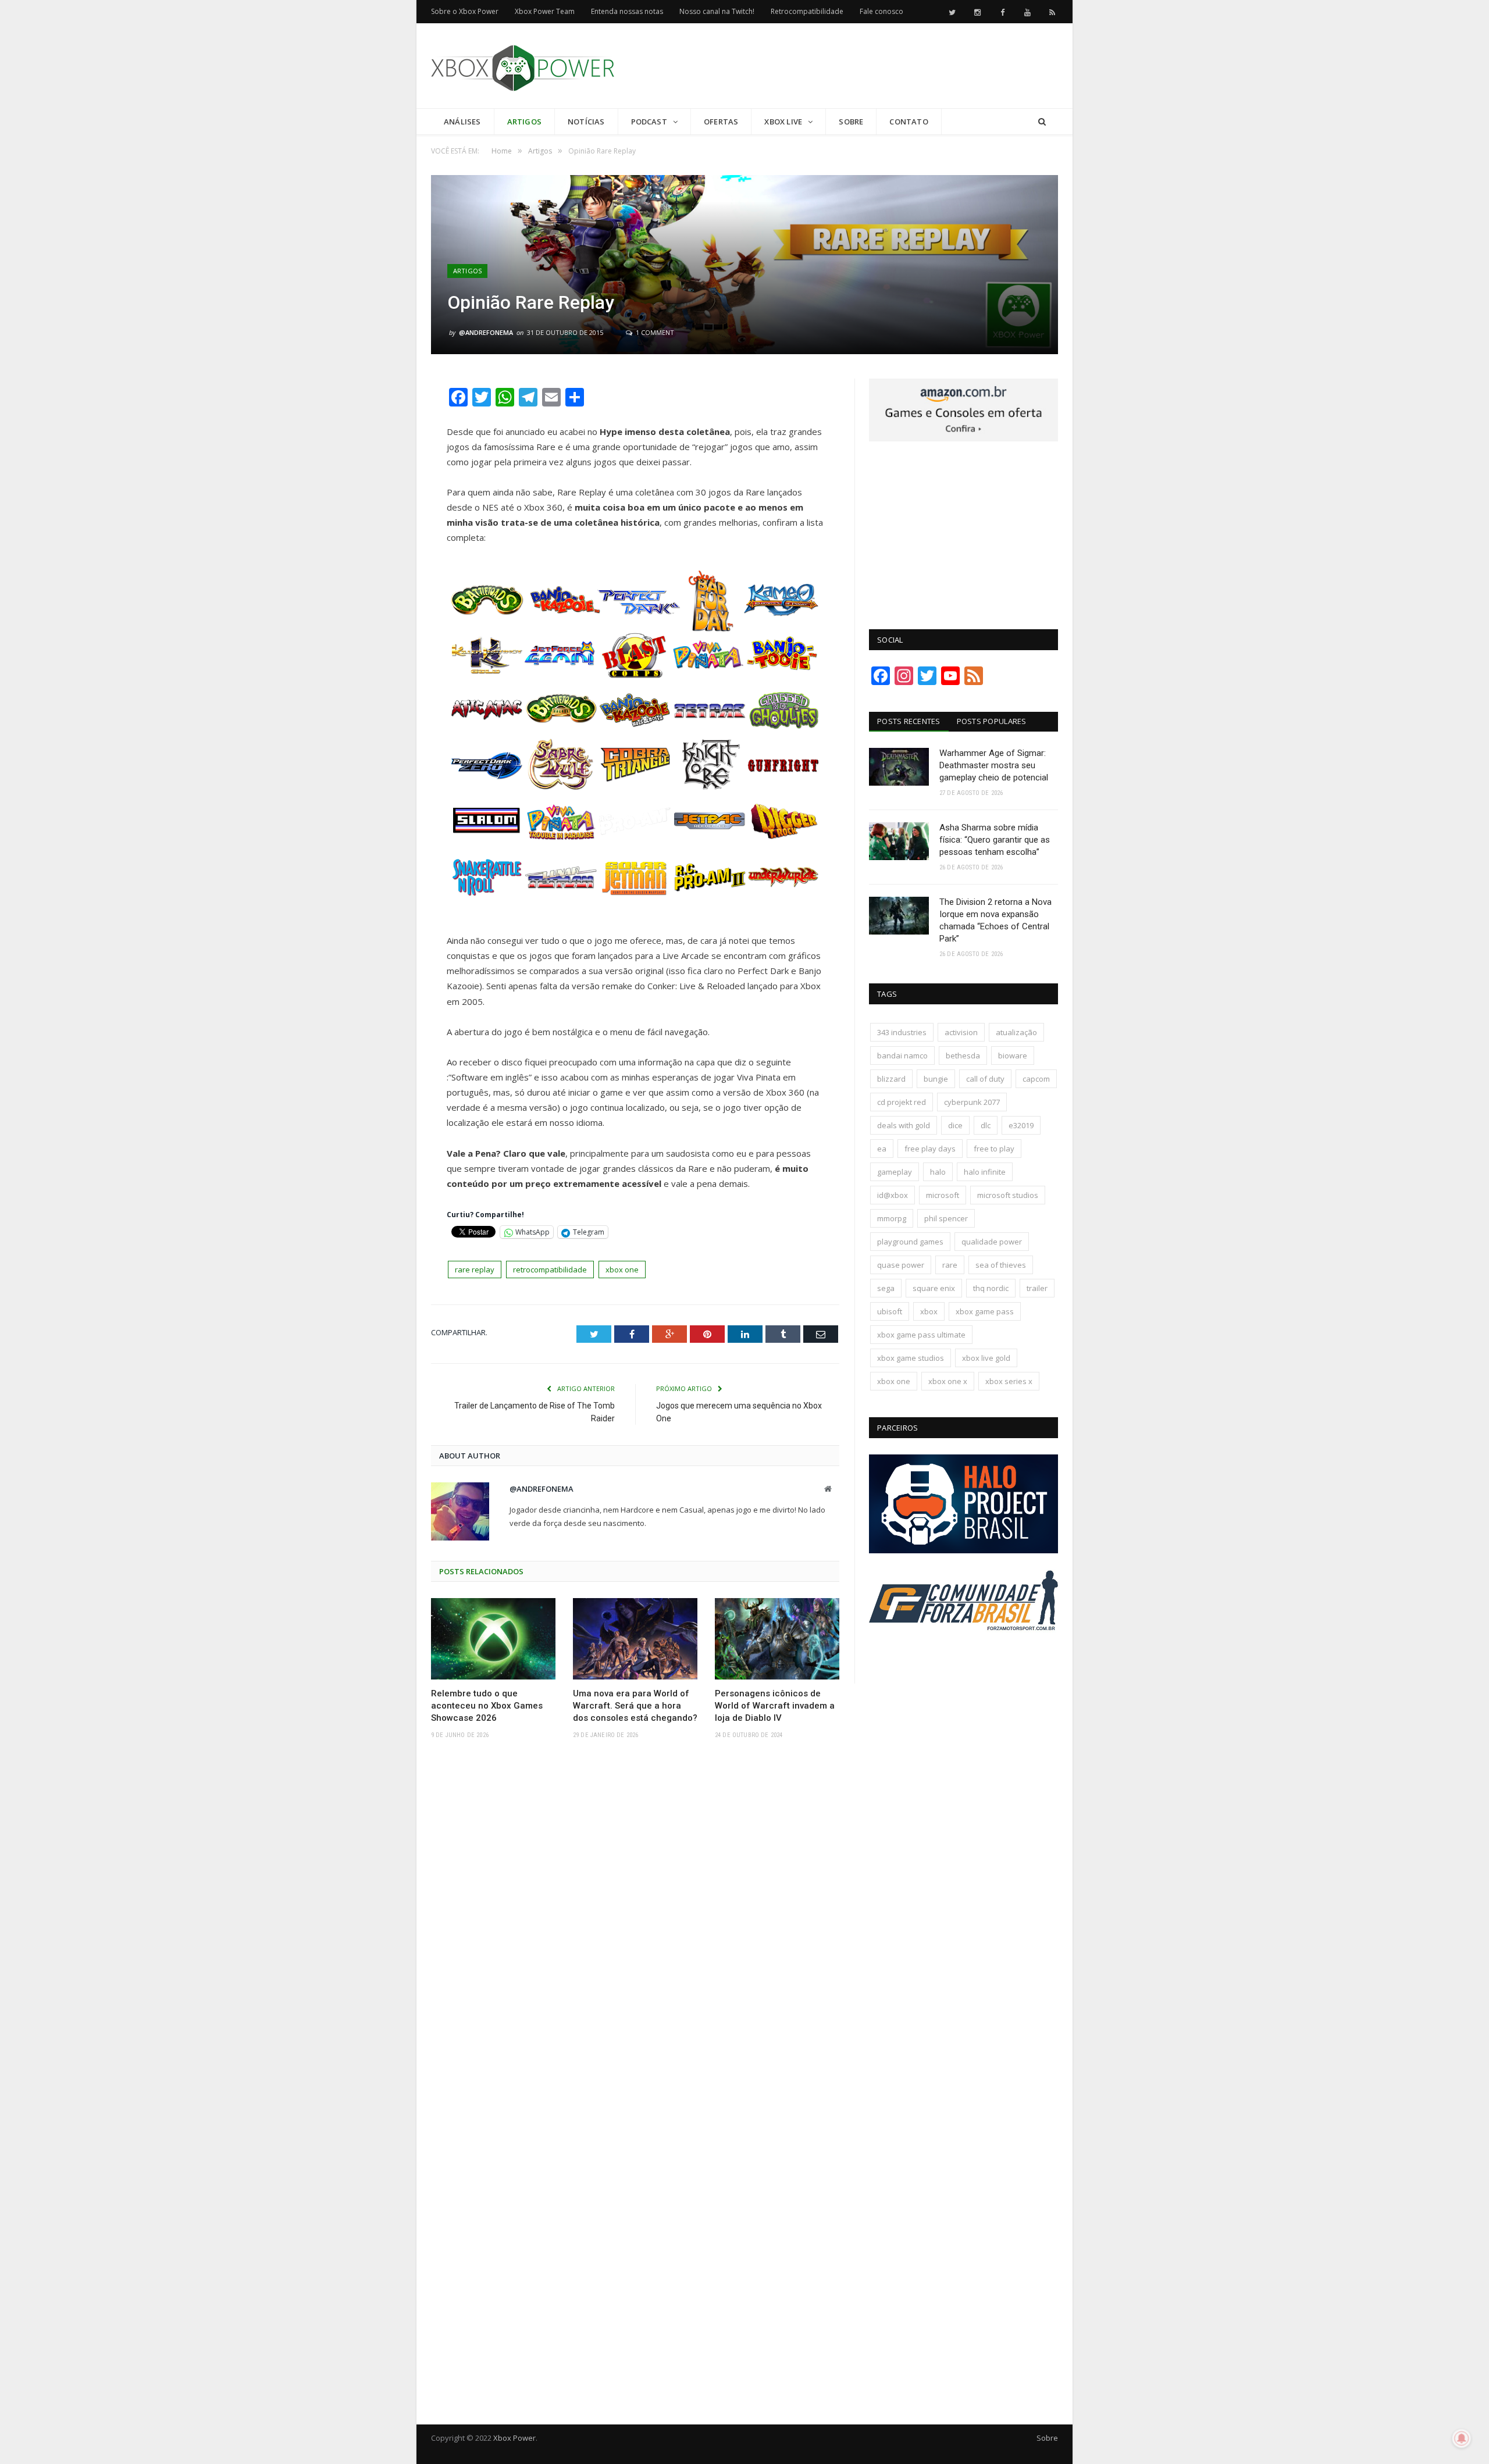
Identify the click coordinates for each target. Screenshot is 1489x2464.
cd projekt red (902, 1102)
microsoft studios (1008, 1195)
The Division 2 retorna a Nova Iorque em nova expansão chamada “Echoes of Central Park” (995, 920)
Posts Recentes (909, 721)
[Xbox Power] (523, 65)
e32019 (1021, 1125)
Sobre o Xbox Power (465, 11)
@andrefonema (486, 332)
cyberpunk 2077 (972, 1102)
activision (961, 1032)
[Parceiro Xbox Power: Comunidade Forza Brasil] (963, 1652)
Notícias (586, 122)
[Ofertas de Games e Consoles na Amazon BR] (963, 438)
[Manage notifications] (1462, 2438)
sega (886, 1288)
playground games (910, 1242)
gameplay (895, 1172)
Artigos (524, 122)
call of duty (985, 1079)
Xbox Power (514, 2438)
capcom (1036, 1079)
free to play (994, 1149)
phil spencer (946, 1218)
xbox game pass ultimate (921, 1335)
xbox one (622, 1270)
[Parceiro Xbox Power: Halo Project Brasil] (963, 1550)
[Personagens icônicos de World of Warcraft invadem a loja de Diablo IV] (777, 1639)
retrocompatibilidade (550, 1270)
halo (938, 1172)
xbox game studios (911, 1358)
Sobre (851, 122)
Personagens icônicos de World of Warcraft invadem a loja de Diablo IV (775, 1706)
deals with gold (904, 1125)
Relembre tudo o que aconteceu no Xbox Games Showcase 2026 (487, 1706)
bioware (1013, 1056)
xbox (929, 1311)
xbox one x (948, 1381)
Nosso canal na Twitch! (717, 11)
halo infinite (985, 1172)
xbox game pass (985, 1311)
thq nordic (991, 1288)
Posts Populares (992, 721)
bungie (936, 1079)
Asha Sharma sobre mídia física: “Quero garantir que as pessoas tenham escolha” (995, 840)
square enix (934, 1288)
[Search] (1042, 122)
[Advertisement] (846, 66)
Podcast (649, 122)
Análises (462, 122)
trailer (1037, 1288)
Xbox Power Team (545, 11)
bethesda (963, 1056)
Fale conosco (881, 11)
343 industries (902, 1032)
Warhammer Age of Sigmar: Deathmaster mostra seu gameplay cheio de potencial (994, 765)
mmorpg (892, 1218)
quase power (901, 1265)
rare (950, 1265)
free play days (930, 1149)
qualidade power (992, 1242)
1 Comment (654, 332)
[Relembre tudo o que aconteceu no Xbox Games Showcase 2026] (493, 1639)
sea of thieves (1001, 1265)
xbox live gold (986, 1358)
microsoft (943, 1195)
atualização (1016, 1032)
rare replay (475, 1270)
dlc (986, 1125)
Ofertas (721, 122)
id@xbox (893, 1195)
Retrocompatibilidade (807, 11)
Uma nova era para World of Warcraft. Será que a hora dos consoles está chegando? (635, 1706)
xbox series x (1009, 1381)
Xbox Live (783, 122)
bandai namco (902, 1056)
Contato (909, 122)
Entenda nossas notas (627, 11)
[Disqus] (635, 1919)
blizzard (891, 1079)
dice (955, 1125)
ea (882, 1149)
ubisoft (890, 1311)
